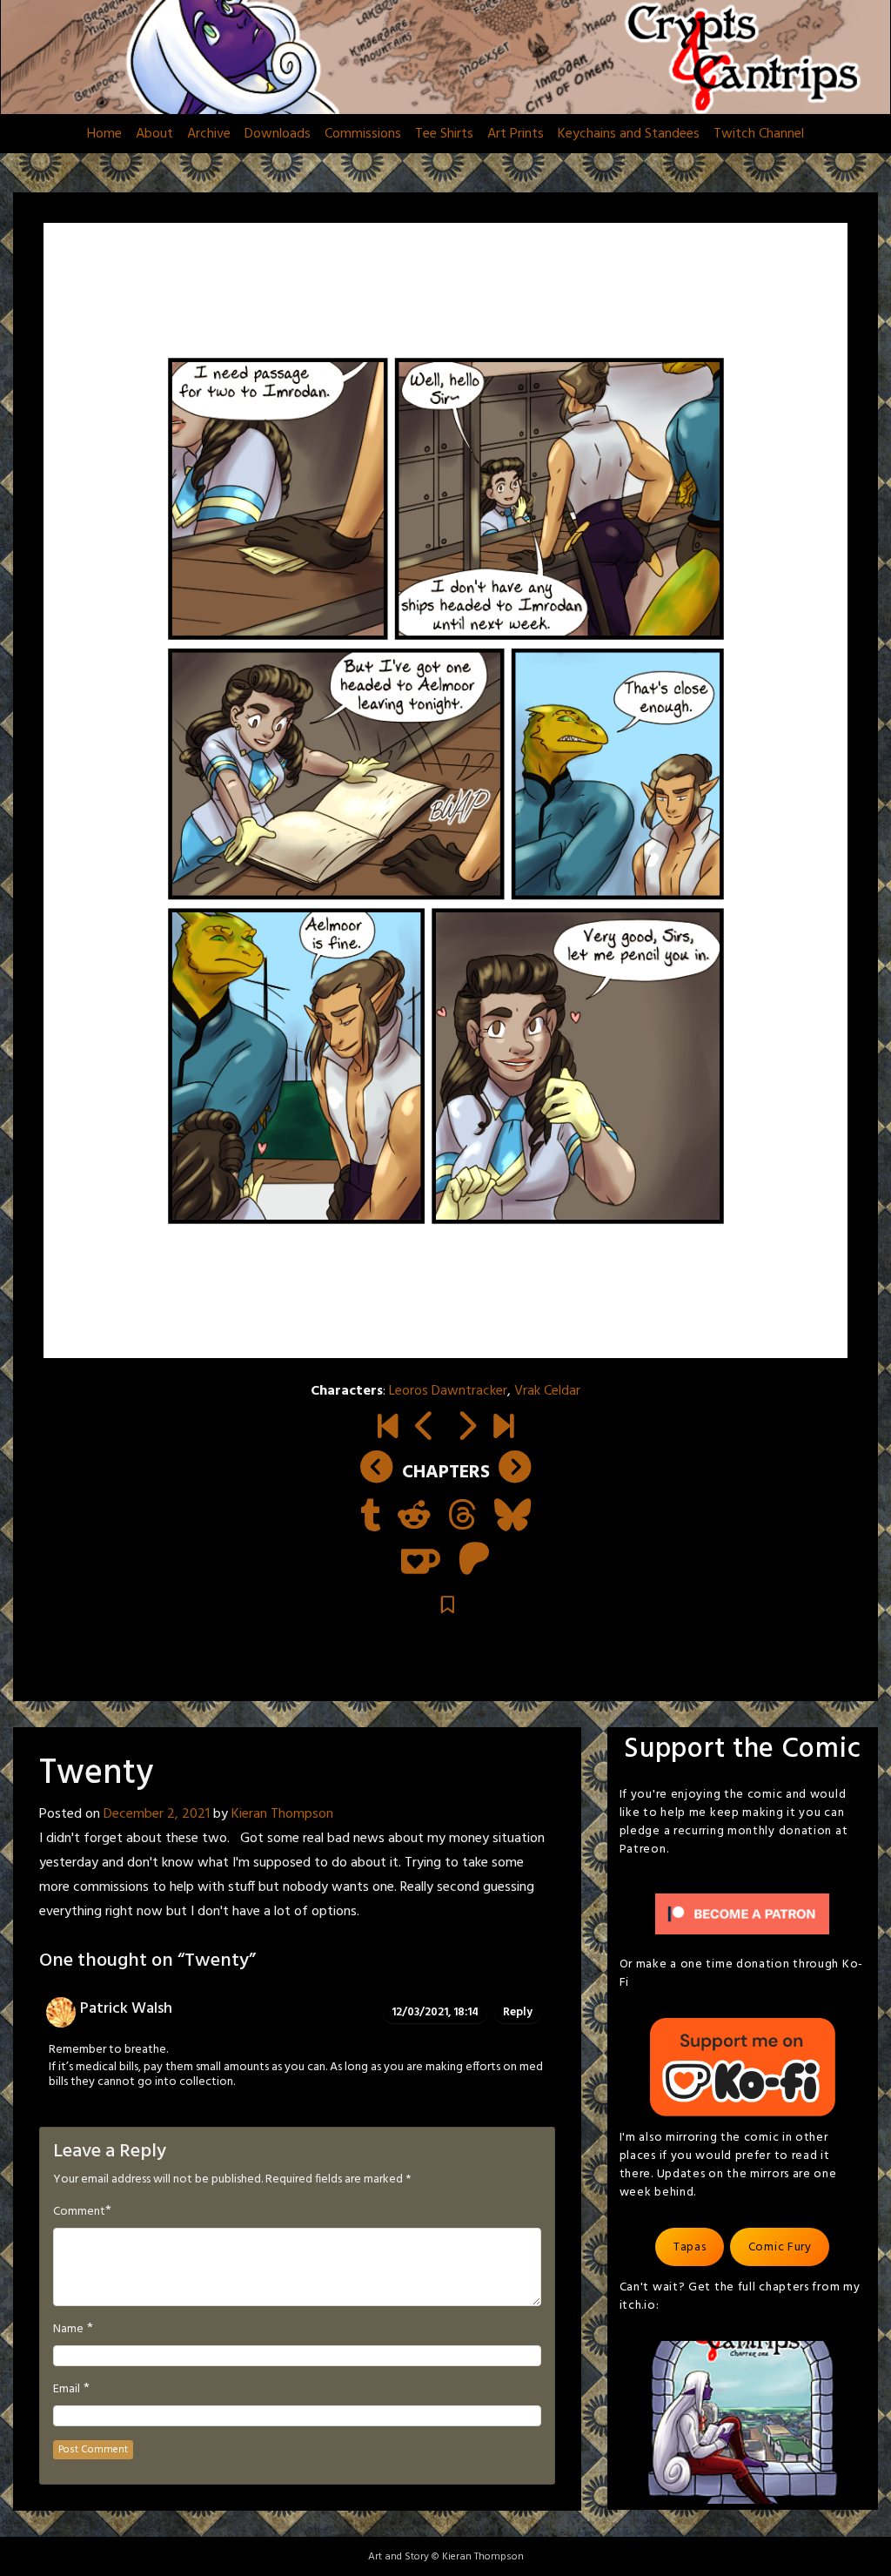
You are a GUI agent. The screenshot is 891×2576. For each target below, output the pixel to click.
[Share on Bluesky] (512, 1517)
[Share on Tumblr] (370, 1517)
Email (67, 2390)
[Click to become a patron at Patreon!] (742, 1914)
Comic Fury (780, 2247)
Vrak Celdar (547, 1391)
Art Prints (516, 134)
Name (68, 2330)
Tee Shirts (444, 134)
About (154, 134)
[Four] (503, 1429)
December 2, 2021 (157, 1814)
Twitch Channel (759, 134)
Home (104, 134)
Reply (518, 2012)
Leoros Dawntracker (448, 1391)
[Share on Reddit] (414, 1517)
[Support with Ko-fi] (421, 1561)
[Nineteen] (425, 1429)
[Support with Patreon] (474, 1561)
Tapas (690, 2247)
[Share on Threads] (462, 1517)
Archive (209, 134)
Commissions (363, 134)
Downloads (278, 134)
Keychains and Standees (629, 134)
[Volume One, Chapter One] (388, 1429)
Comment (79, 2212)
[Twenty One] (466, 1429)
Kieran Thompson (282, 1814)
